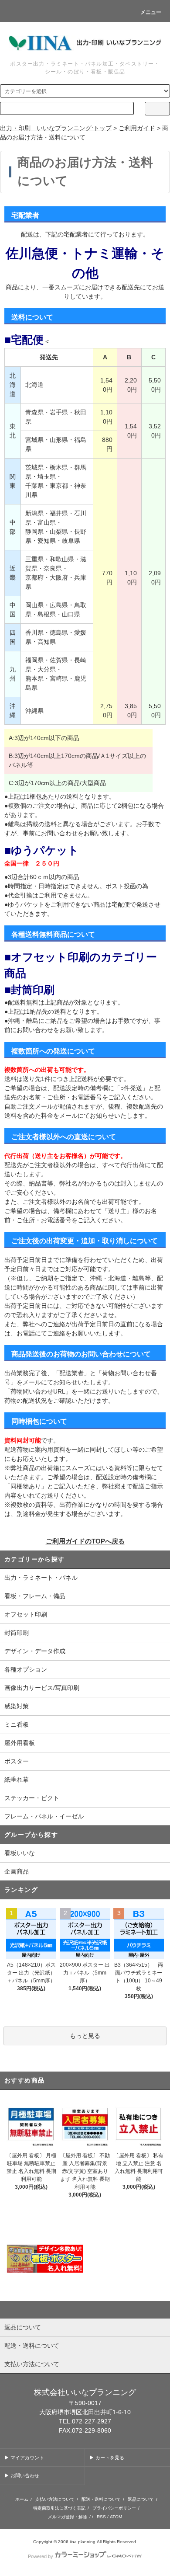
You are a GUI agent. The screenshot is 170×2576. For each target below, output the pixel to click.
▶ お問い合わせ (22, 2475)
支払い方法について (55, 2499)
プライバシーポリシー (114, 2508)
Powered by (41, 2556)
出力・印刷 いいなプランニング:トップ (56, 128)
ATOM (116, 2517)
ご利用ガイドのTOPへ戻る (85, 1541)
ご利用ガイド (137, 128)
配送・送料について (101, 2499)
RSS (101, 2517)
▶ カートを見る (107, 2458)
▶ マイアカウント (24, 2458)
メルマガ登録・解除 (68, 2517)
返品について (141, 2499)
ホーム (22, 2499)
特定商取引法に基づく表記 (59, 2508)
